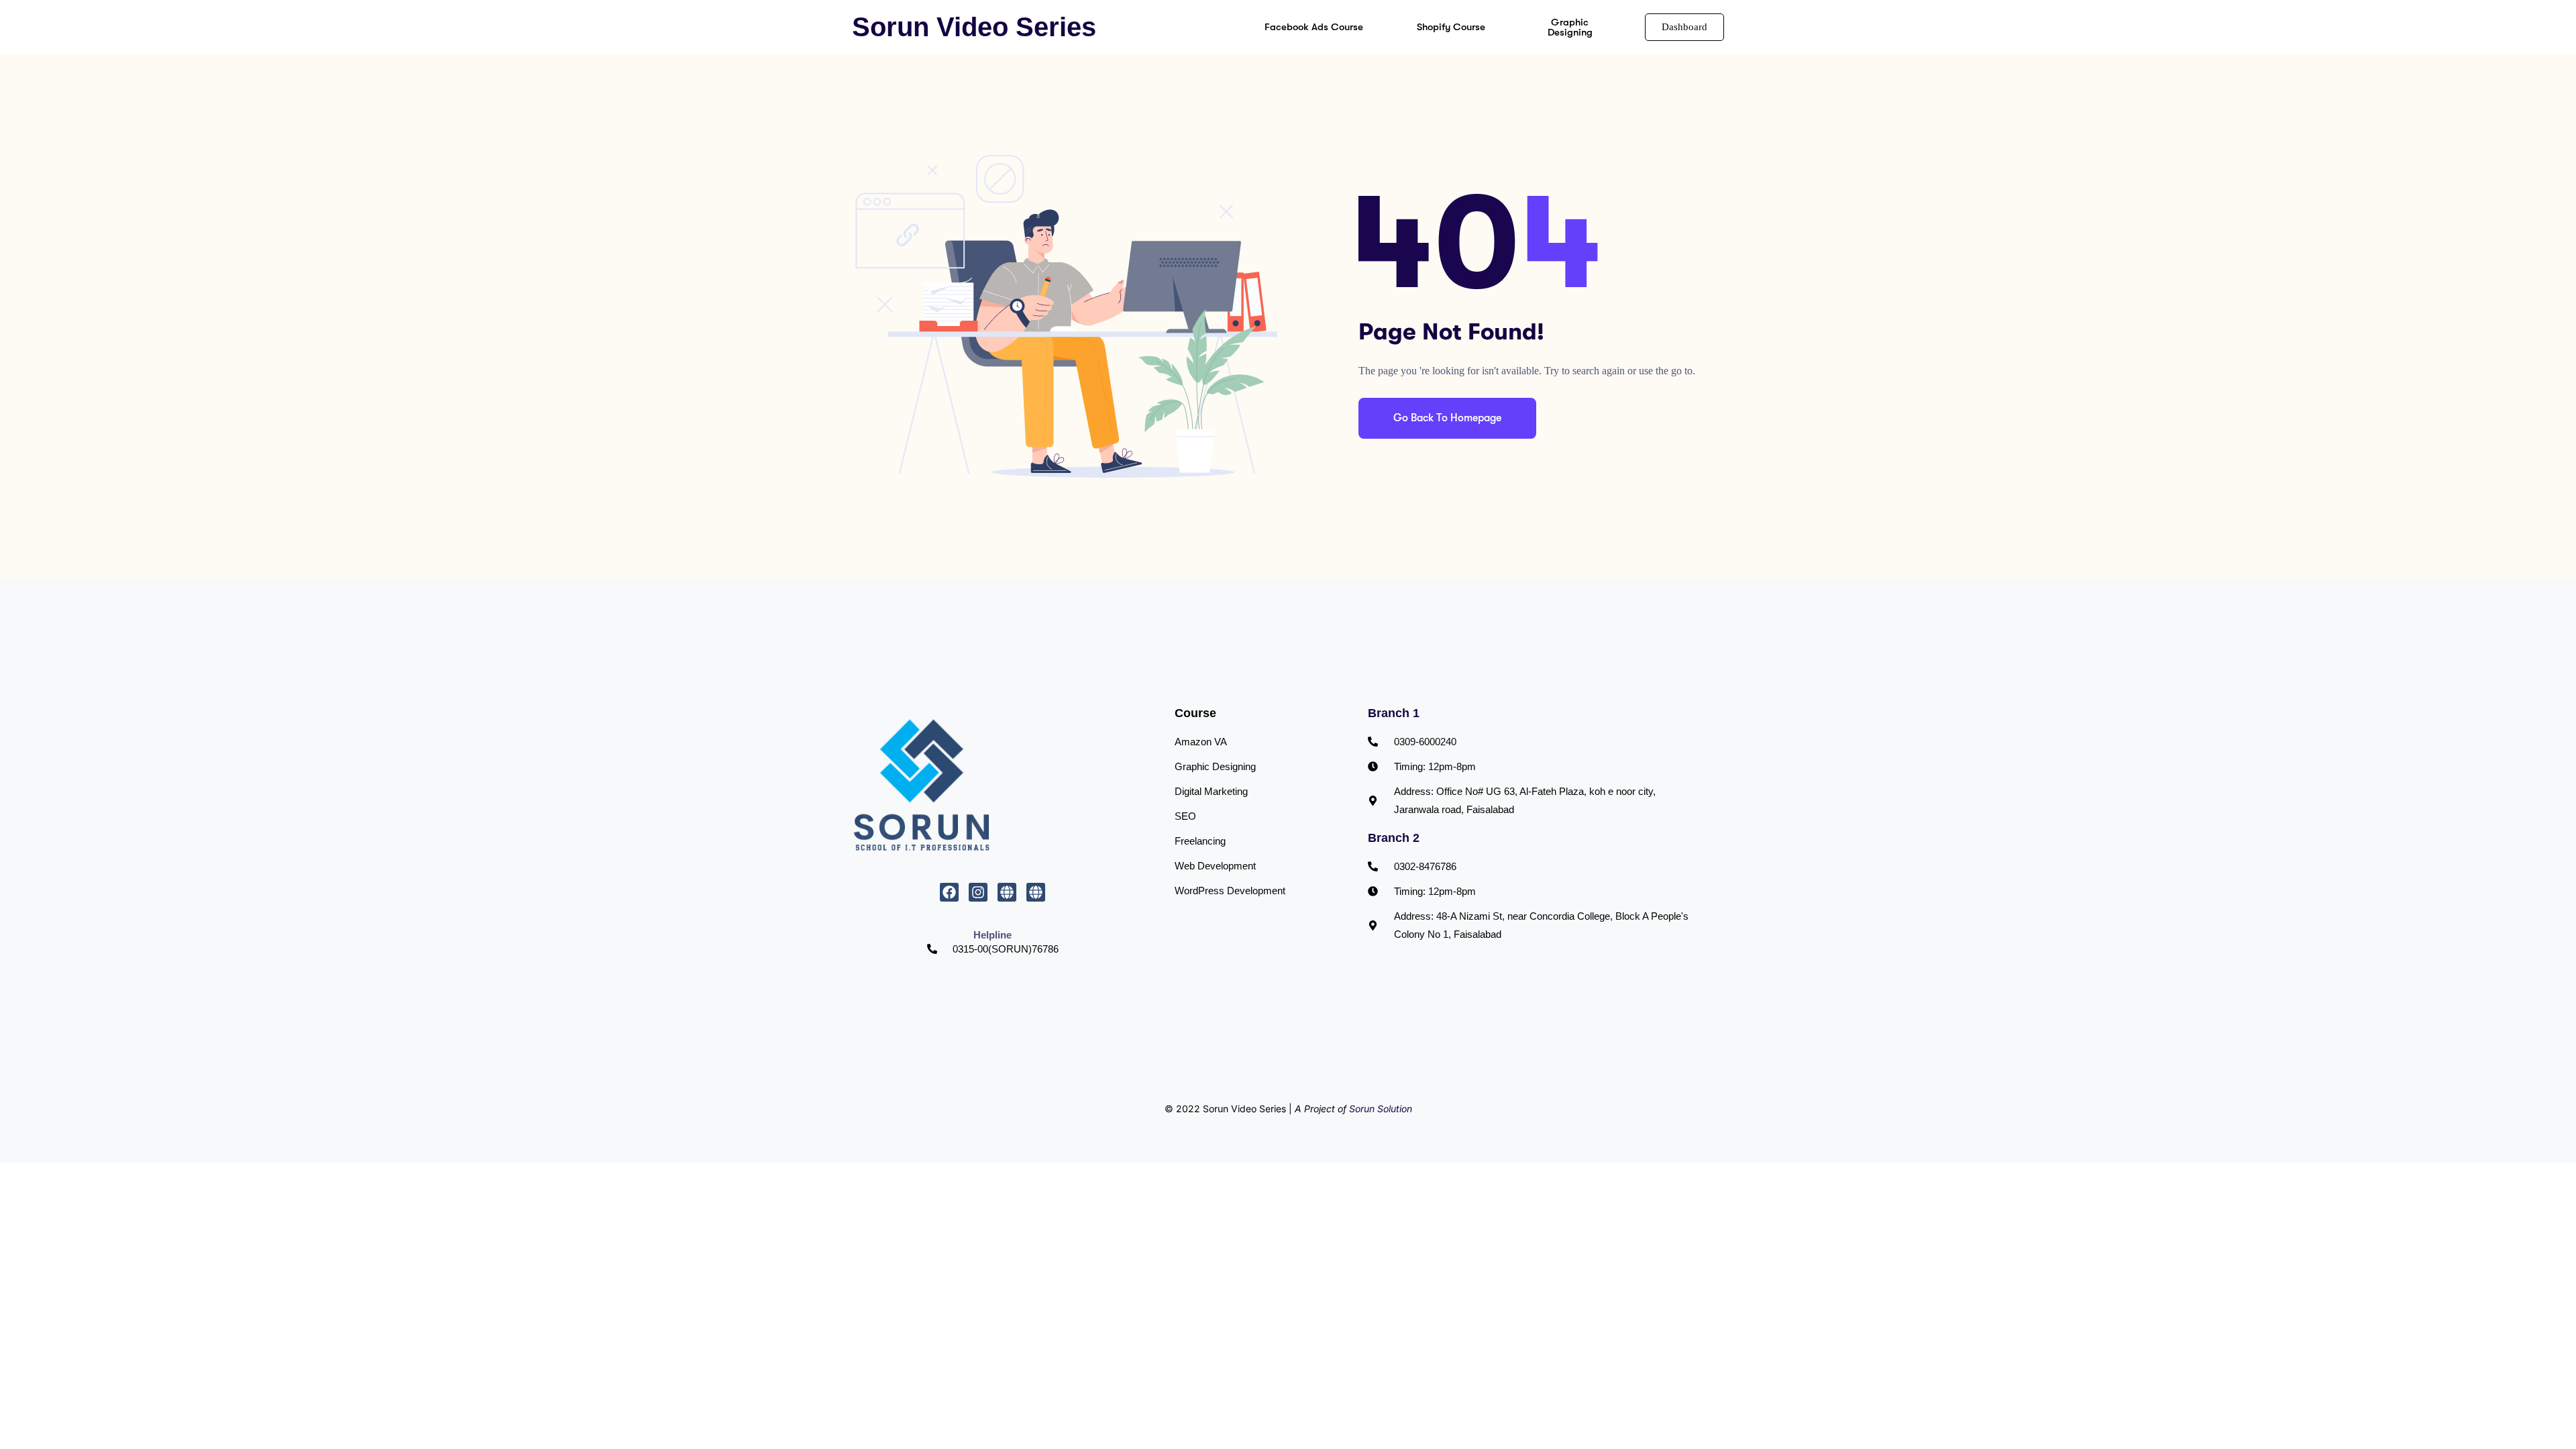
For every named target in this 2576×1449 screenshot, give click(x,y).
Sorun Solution (1381, 1109)
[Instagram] (978, 892)
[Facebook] (949, 892)
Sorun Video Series (974, 27)
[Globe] (1007, 892)
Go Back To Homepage (1447, 418)
